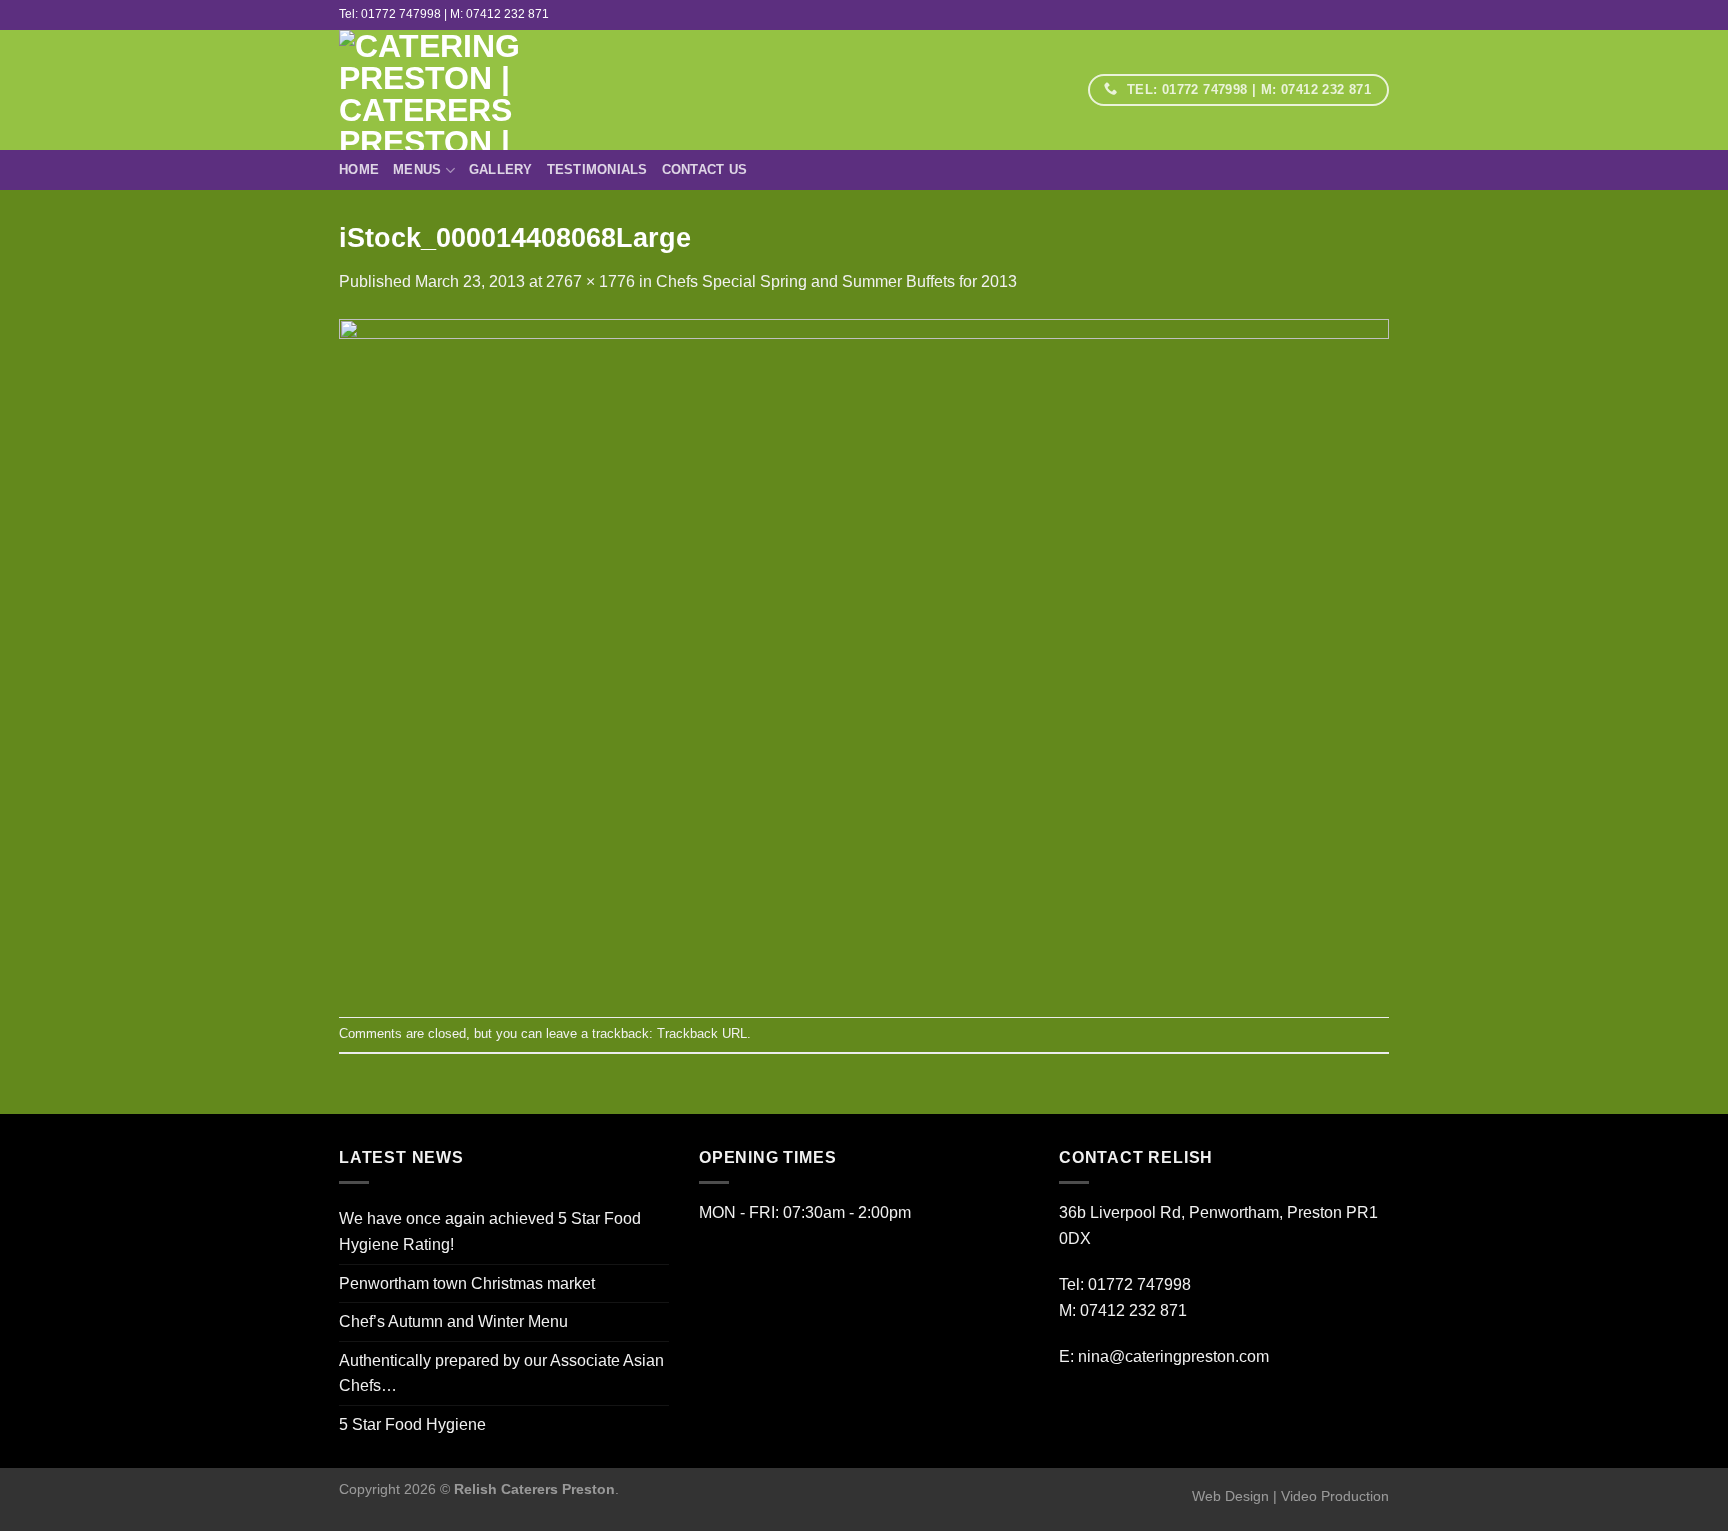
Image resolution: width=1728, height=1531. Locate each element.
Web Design (1230, 1496)
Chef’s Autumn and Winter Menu (453, 1321)
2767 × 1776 (590, 281)
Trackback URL (702, 1033)
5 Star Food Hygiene (412, 1424)
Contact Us (705, 169)
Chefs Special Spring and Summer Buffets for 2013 (836, 281)
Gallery (501, 169)
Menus (417, 169)
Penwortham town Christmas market (467, 1283)
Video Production (1335, 1496)
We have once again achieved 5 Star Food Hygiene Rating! (490, 1231)
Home (359, 169)
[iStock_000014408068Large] (864, 654)
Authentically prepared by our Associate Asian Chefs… (501, 1373)
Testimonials (597, 169)
